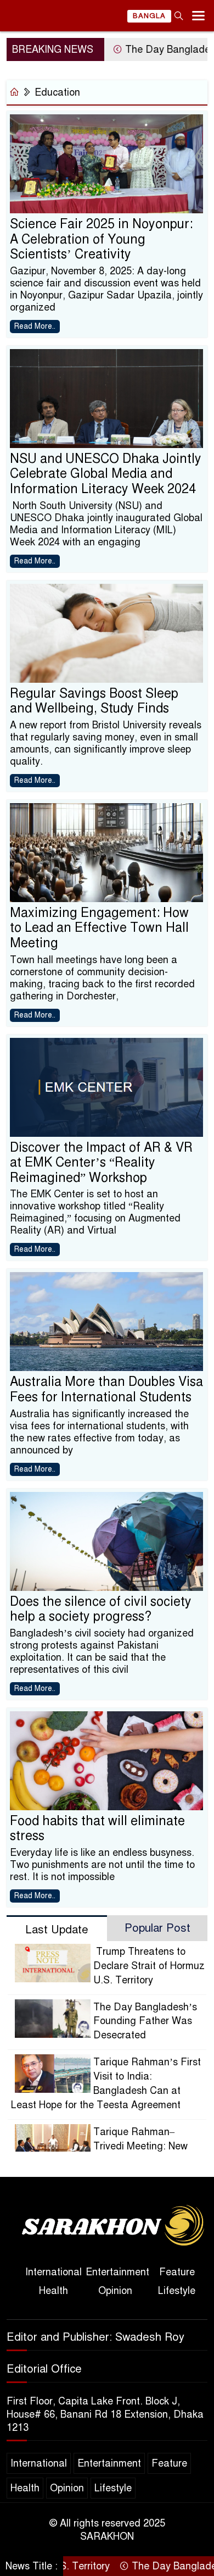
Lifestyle (177, 2291)
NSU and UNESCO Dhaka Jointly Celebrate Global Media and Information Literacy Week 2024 (106, 474)
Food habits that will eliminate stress (97, 1829)
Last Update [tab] (57, 1930)
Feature (177, 2272)
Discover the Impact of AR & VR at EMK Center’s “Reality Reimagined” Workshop (101, 1163)
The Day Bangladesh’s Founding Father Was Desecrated (145, 2021)
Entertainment (117, 2272)
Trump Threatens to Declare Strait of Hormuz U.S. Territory (149, 1966)
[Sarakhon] (107, 2227)
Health (54, 2291)
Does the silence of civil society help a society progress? (101, 1609)
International (54, 2272)
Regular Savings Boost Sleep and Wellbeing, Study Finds (94, 701)
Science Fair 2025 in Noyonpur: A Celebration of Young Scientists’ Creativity (101, 239)
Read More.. (35, 326)
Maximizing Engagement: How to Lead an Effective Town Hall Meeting (99, 928)
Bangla (149, 16)
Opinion (115, 2291)
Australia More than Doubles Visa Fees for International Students (106, 1389)
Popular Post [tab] (157, 1928)
